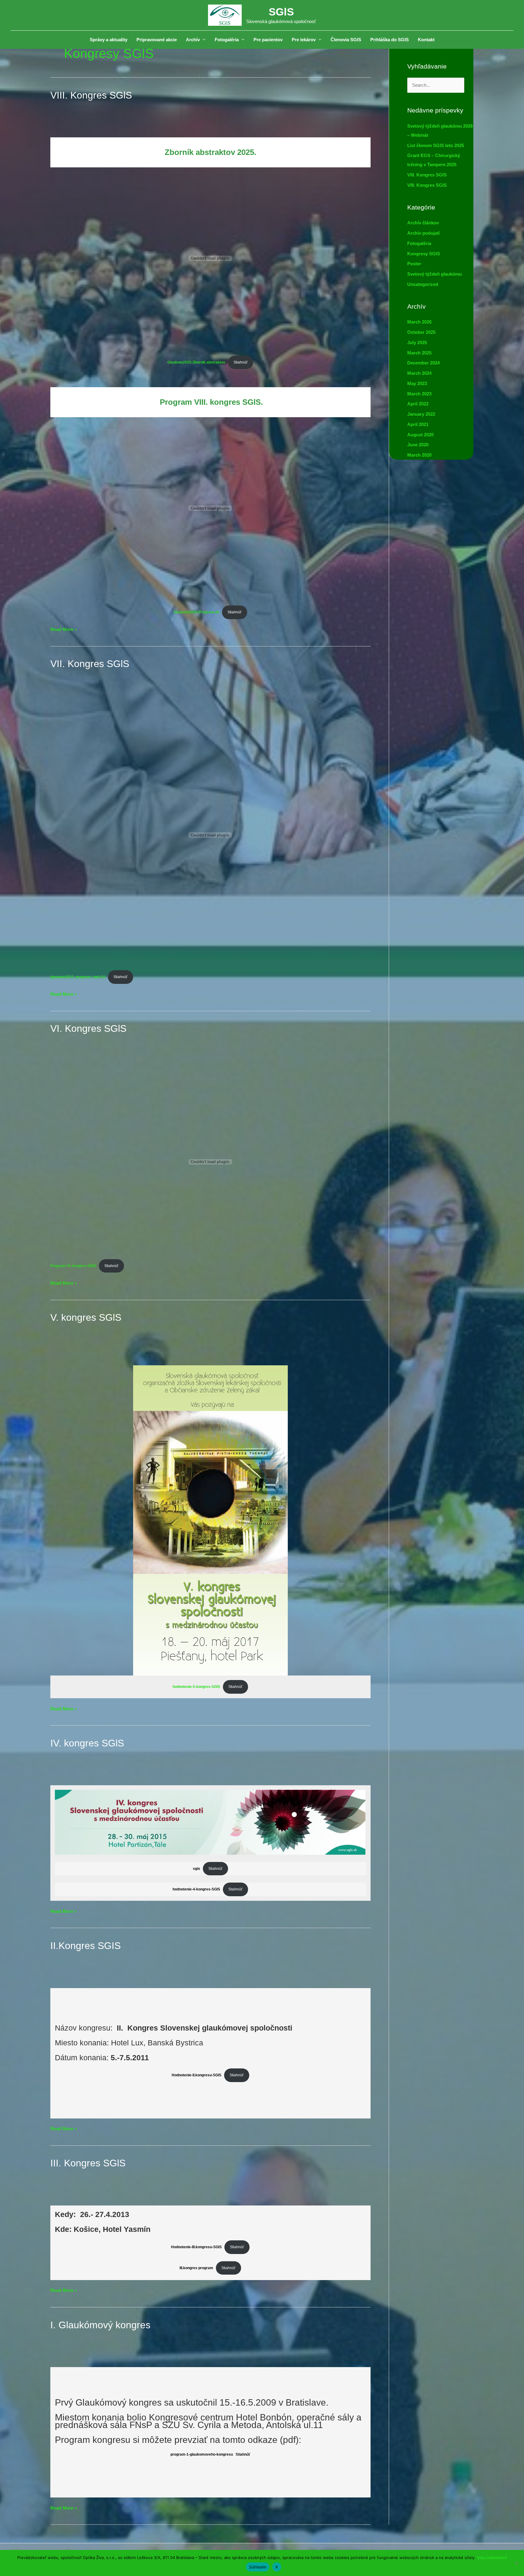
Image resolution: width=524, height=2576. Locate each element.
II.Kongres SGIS (86, 1946)
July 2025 (417, 342)
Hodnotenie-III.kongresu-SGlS (196, 2247)
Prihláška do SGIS (390, 40)
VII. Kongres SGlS (90, 664)
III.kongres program (196, 2268)
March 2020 (419, 455)
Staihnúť (235, 1889)
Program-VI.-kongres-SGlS (73, 1266)
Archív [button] (193, 40)
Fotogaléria (419, 243)
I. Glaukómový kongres (100, 2325)
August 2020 (420, 435)
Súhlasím (258, 2567)
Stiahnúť (241, 362)
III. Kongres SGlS (88, 2163)
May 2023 (417, 383)
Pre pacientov (268, 40)
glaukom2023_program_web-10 (78, 977)
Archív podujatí (423, 233)
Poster (414, 264)
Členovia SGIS (346, 40)
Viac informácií (492, 2558)
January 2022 (421, 414)
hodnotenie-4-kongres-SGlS (196, 1889)
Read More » (64, 630)
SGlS (281, 12)
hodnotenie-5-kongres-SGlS (196, 1687)
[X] (516, 2563)
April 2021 (418, 424)
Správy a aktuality (109, 40)
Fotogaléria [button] (227, 40)
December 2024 (423, 363)
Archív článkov (423, 223)
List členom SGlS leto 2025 (436, 145)
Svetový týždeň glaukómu (435, 274)
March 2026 (419, 322)
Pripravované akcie (157, 40)
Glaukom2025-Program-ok (196, 612)
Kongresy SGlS (424, 254)
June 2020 (418, 445)
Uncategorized (423, 284)
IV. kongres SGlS (87, 1743)
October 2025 (421, 332)
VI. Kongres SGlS (88, 1028)
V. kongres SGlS (86, 1317)
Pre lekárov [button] (304, 40)
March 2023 (419, 394)
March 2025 (419, 353)
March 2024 (419, 373)
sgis (196, 1869)
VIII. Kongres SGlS (91, 95)
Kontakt (426, 40)
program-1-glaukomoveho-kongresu (202, 2454)
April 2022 (418, 404)
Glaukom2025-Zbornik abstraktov (196, 362)
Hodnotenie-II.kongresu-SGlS (196, 2075)
